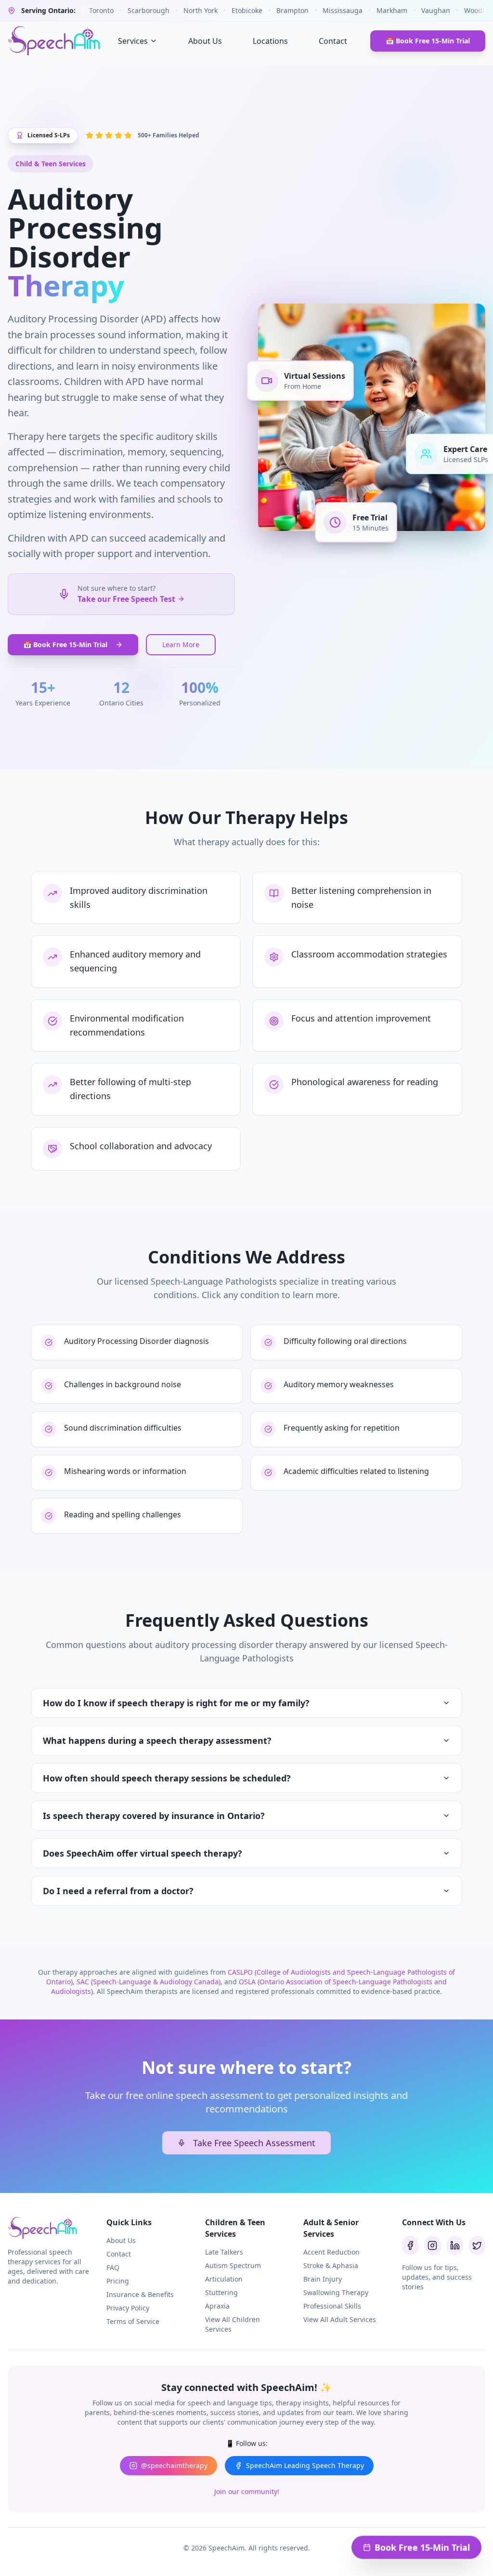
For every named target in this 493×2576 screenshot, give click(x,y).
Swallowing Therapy (336, 2292)
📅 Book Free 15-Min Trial (428, 41)
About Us (205, 41)
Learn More (181, 644)
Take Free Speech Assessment (254, 2143)
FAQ (113, 2267)
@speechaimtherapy (174, 2465)
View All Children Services (233, 2324)
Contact (333, 41)
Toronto (101, 10)
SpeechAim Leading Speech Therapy (305, 2465)
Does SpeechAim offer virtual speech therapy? (143, 1853)
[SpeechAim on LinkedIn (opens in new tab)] (455, 2245)
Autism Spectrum (233, 2265)
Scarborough (149, 10)
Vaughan (436, 10)
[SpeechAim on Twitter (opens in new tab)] (477, 2245)
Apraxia (217, 2306)
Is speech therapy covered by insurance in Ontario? (154, 1816)
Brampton (292, 10)
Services (133, 41)
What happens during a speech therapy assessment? (157, 1740)
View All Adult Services (340, 2319)
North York (201, 10)
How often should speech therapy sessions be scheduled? (167, 1778)
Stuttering (221, 2292)
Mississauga (343, 10)
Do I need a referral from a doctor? (118, 1891)
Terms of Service (133, 2321)
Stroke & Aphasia (331, 2265)
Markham (392, 10)
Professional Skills (332, 2306)
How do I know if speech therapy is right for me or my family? (176, 1703)
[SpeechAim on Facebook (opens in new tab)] (410, 2245)
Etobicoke (247, 10)
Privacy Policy (128, 2308)
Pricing (118, 2281)
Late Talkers (224, 2252)
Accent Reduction (331, 2252)
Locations (270, 41)
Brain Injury (323, 2279)
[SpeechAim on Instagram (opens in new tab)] (432, 2245)
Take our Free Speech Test (126, 599)
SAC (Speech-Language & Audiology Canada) (149, 1982)
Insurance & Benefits (140, 2294)
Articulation (224, 2279)
